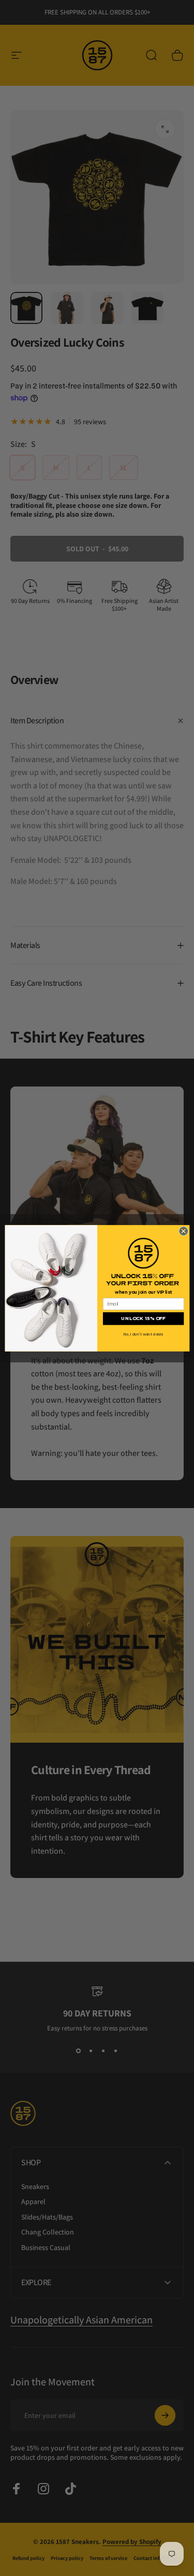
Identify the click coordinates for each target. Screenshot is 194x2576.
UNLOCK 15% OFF (143, 1318)
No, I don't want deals (143, 1334)
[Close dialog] (183, 1231)
